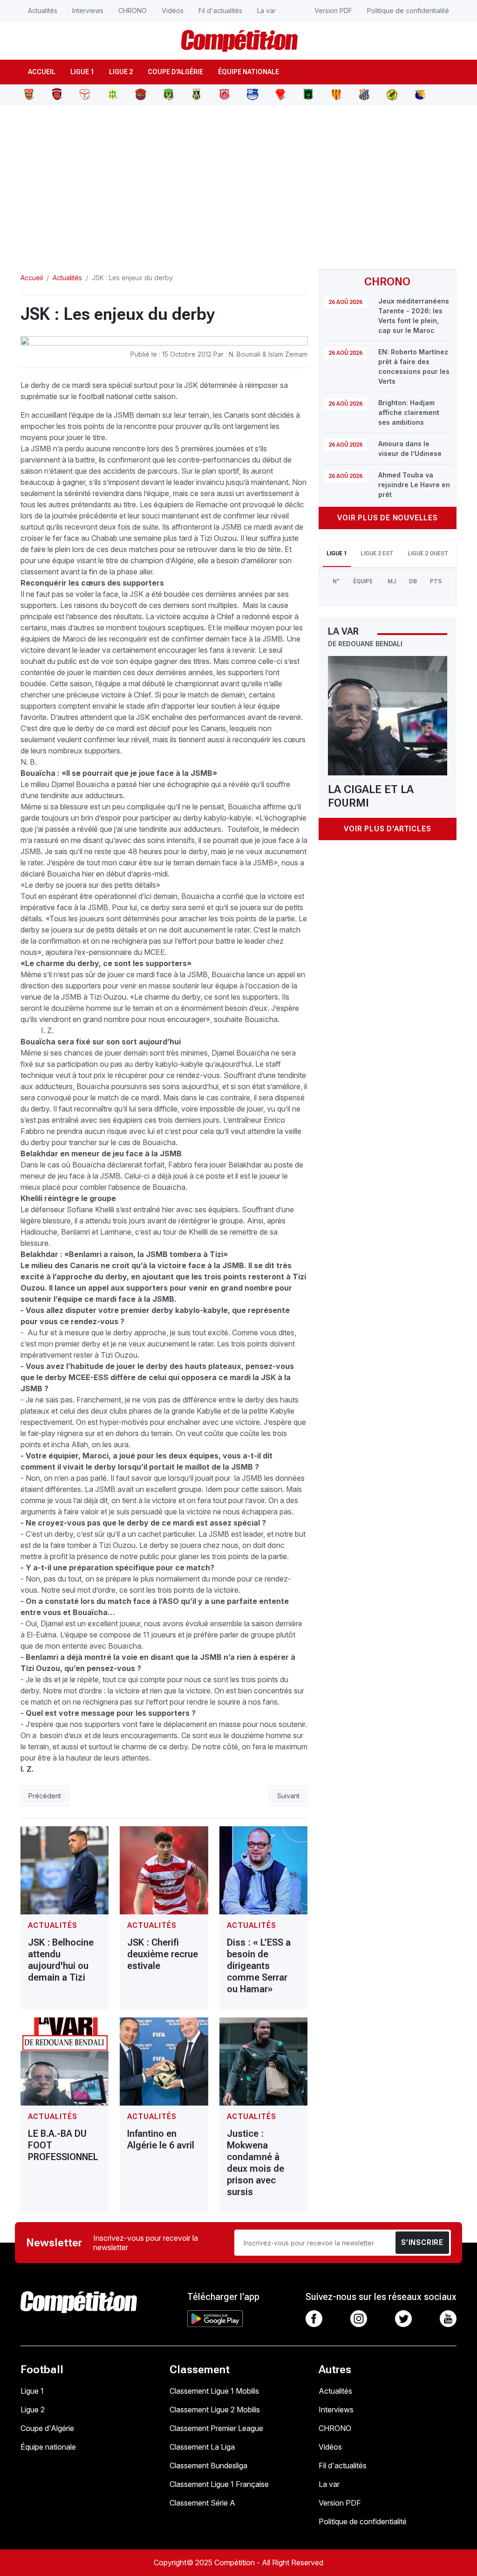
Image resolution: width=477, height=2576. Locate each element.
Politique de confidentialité (408, 10)
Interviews (88, 10)
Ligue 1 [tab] (337, 553)
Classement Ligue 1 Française (219, 2484)
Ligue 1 (82, 72)
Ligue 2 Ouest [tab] (428, 553)
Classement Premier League (216, 2428)
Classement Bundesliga (208, 2466)
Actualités (43, 10)
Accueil (42, 72)
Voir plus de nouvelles (388, 518)
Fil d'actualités (220, 10)
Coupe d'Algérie (175, 72)
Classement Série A (202, 2503)
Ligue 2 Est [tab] (377, 553)
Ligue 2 (121, 72)
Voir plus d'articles (387, 829)
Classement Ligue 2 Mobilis (215, 2410)
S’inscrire (422, 2242)
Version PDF (333, 10)
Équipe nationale (249, 72)
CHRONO (133, 10)
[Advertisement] (238, 181)
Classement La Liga (202, 2447)
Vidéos (173, 10)
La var (266, 10)
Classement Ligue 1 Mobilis (214, 2391)
